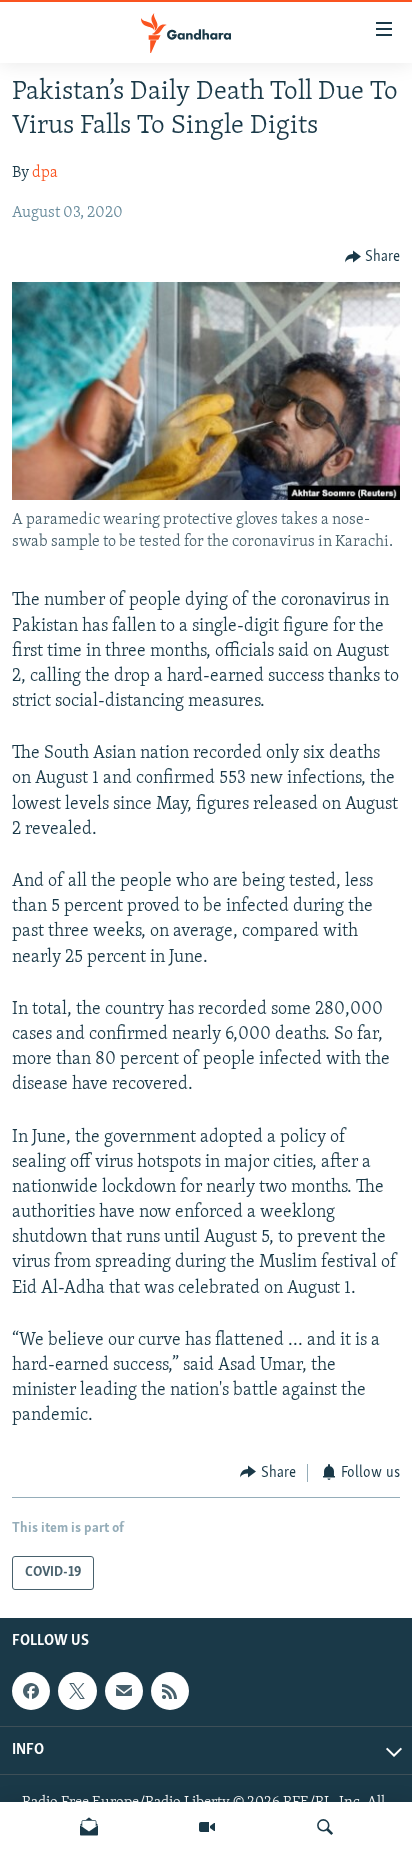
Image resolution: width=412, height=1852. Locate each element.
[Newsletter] (89, 1827)
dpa (45, 173)
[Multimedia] (207, 1827)
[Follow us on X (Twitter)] (77, 1691)
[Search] (325, 1827)
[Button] (373, 257)
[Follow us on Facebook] (31, 1691)
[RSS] (170, 1691)
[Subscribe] (124, 1691)
